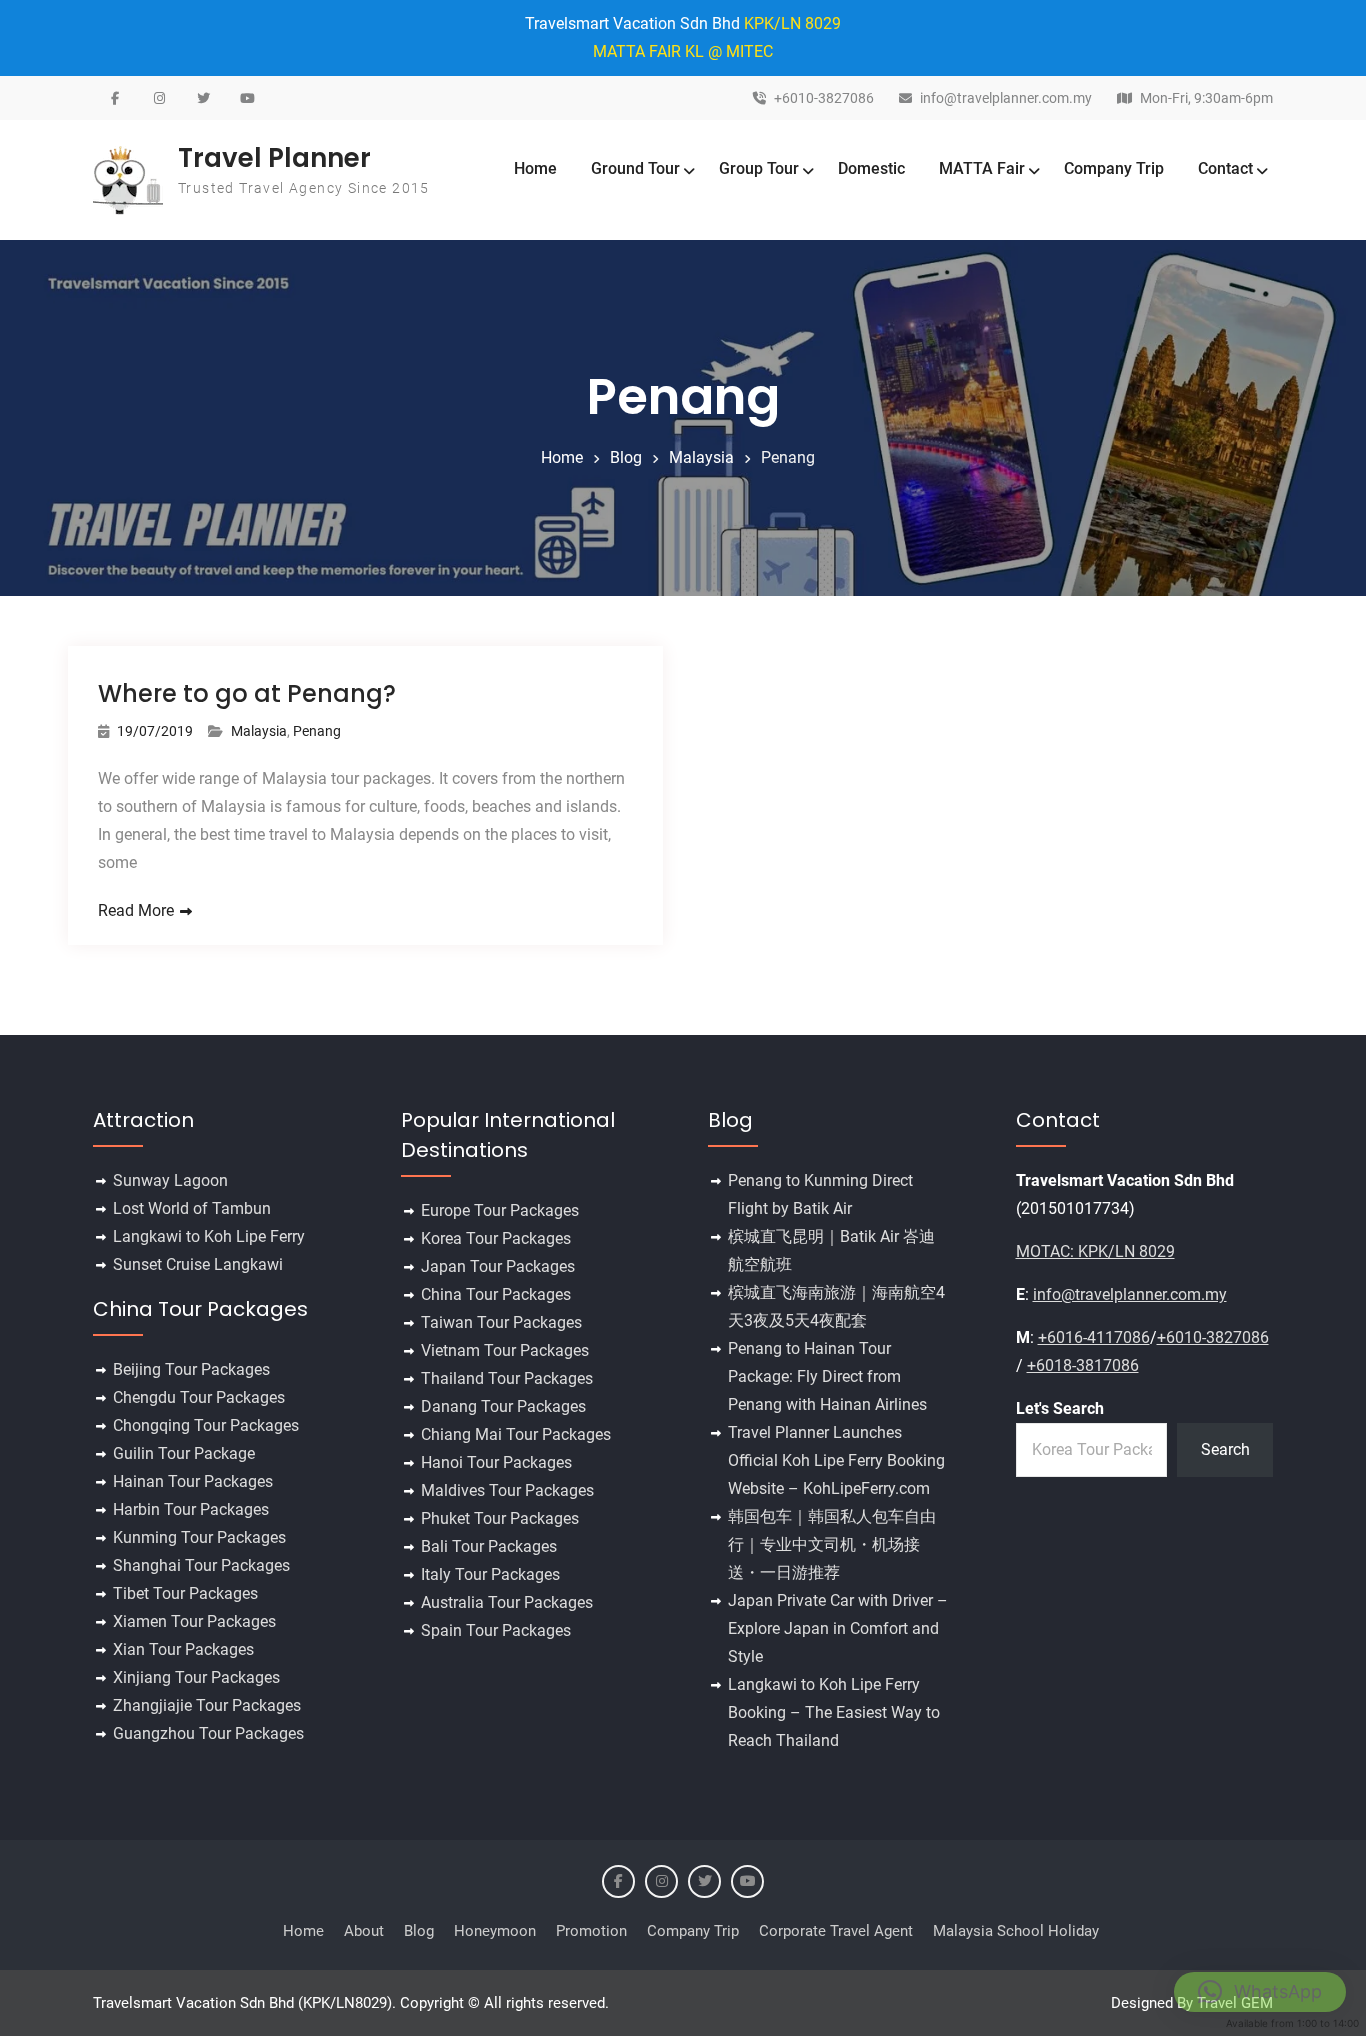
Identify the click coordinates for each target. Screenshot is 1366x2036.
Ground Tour (635, 168)
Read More (136, 910)
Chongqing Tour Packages (206, 1425)
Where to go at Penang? (247, 693)
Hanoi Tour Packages (496, 1462)
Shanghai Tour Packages (201, 1565)
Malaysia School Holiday (1016, 1931)
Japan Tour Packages (498, 1266)
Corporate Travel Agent (836, 1931)
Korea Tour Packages (496, 1238)
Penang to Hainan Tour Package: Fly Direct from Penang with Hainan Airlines (827, 1376)
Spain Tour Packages (496, 1630)
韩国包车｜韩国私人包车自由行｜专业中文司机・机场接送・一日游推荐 (832, 1544)
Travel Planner (274, 158)
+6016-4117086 (1094, 1337)
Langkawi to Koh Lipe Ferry (209, 1236)
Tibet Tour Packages (185, 1593)
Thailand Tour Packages (507, 1378)
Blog (419, 1931)
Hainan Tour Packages (193, 1481)
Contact (1225, 168)
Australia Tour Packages (507, 1602)
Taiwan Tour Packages (501, 1322)
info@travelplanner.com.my (1006, 98)
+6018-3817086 (1083, 1365)
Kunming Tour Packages (199, 1537)
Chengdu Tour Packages (199, 1397)
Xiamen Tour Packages (194, 1621)
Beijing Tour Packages (191, 1369)
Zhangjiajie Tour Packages (207, 1705)
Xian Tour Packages (183, 1649)
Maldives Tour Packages (507, 1490)
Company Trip (1114, 168)
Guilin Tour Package (184, 1453)
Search (1225, 1449)
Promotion (591, 1931)
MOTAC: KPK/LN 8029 (1095, 1251)
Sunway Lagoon (170, 1180)
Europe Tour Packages (500, 1210)
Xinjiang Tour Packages (196, 1677)
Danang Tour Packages (503, 1406)
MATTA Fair (982, 168)
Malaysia (259, 731)
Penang (317, 731)
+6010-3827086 (824, 98)
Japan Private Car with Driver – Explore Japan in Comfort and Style (838, 1628)
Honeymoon (495, 1931)
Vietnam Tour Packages (505, 1350)
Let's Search (1060, 1408)
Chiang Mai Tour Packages (516, 1434)
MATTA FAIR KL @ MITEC (683, 51)
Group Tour (759, 168)
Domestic (871, 168)
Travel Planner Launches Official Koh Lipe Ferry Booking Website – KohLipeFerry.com (836, 1460)
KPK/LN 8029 (792, 23)
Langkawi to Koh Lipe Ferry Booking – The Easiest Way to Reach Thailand (834, 1712)
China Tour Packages (496, 1294)
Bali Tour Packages (489, 1546)
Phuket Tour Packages (500, 1518)
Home (535, 168)
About (364, 1931)
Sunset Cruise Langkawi (198, 1264)
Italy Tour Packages (490, 1574)
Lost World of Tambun (192, 1208)
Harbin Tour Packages (191, 1509)
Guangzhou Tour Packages (208, 1733)
